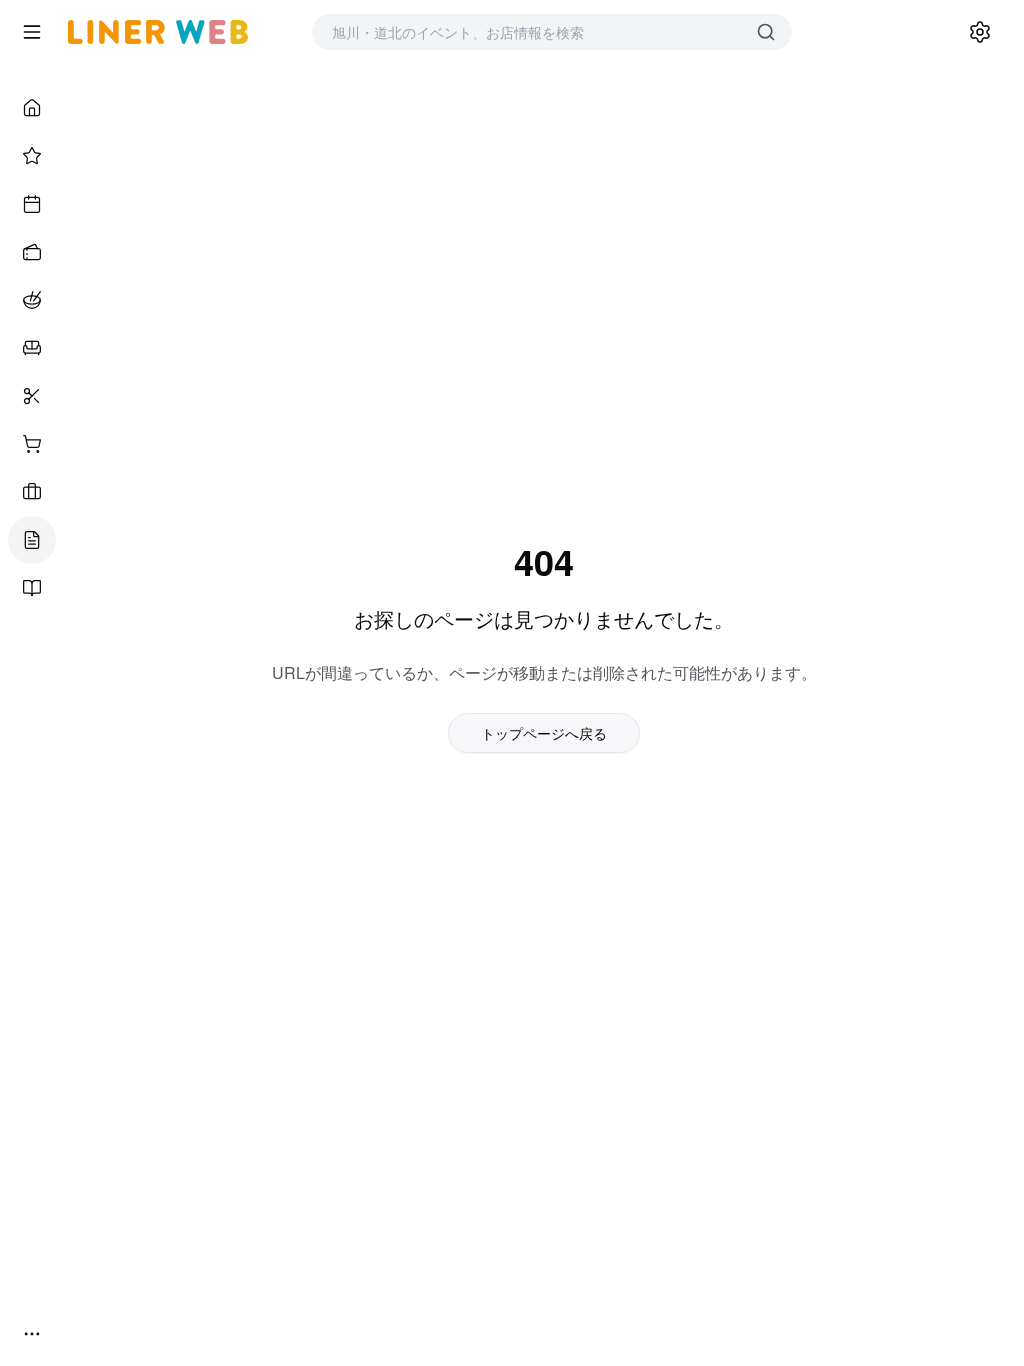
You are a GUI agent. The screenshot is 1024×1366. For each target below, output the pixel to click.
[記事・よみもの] (32, 540)
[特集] (32, 156)
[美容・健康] (32, 396)
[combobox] (532, 32)
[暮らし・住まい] (32, 348)
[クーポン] (32, 252)
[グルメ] (32, 300)
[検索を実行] (766, 32)
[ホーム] (32, 108)
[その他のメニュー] (32, 1334)
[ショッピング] (32, 444)
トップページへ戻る (544, 733)
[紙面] (32, 588)
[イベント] (32, 204)
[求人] (32, 492)
